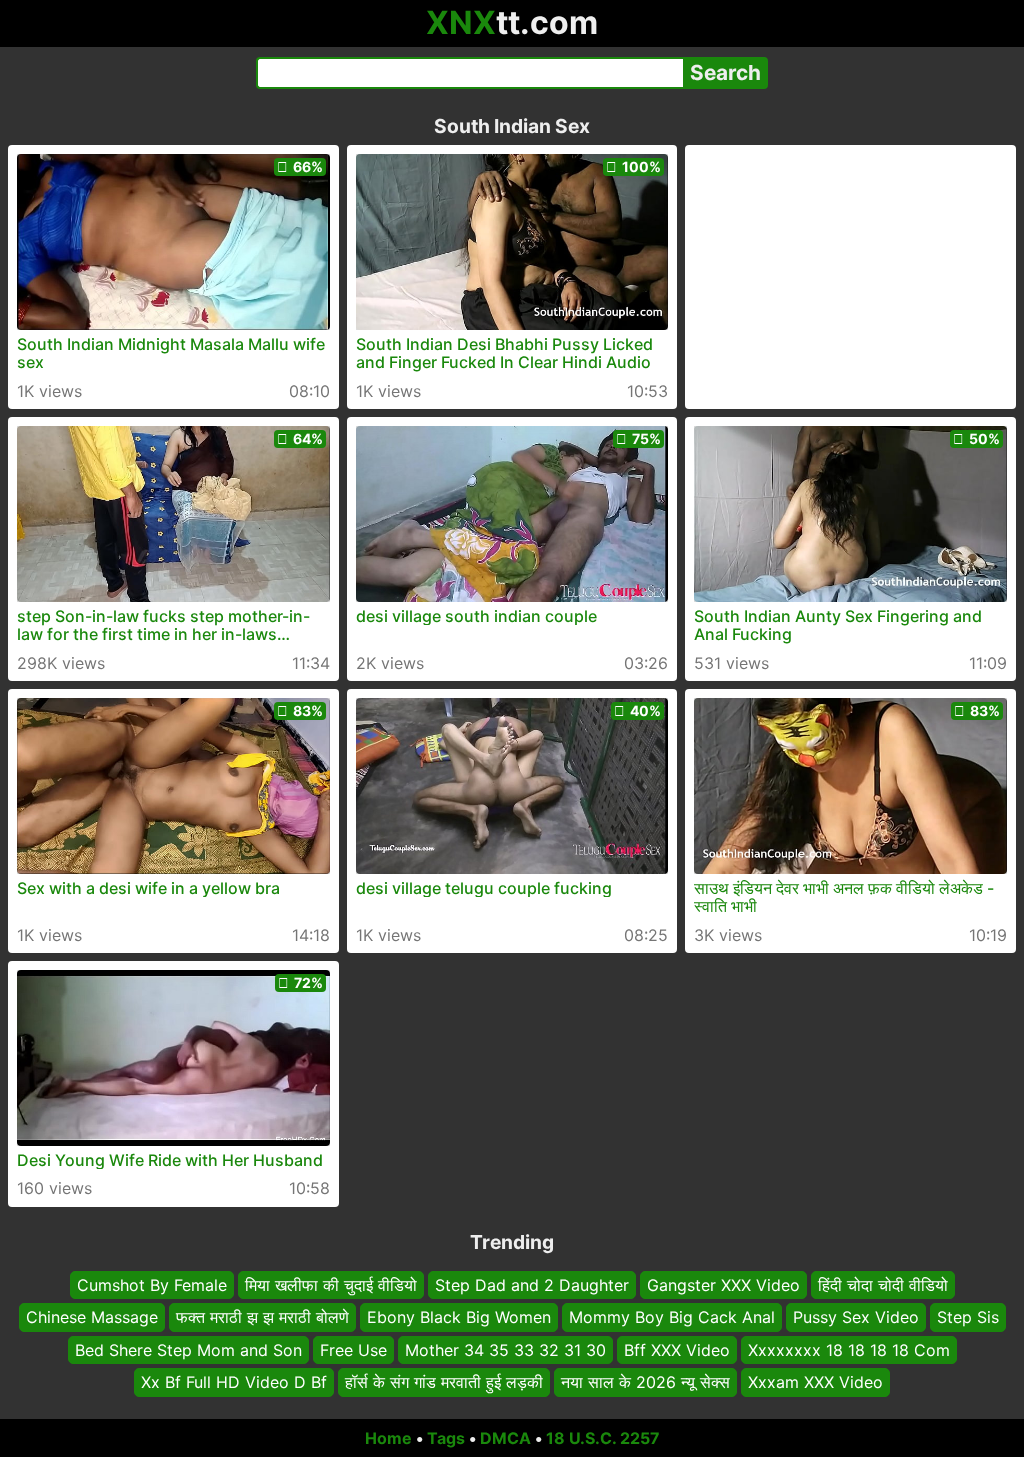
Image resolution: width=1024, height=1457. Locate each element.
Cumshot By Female (152, 1285)
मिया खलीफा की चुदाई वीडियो (331, 1285)
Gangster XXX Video (723, 1285)
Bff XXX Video (677, 1349)
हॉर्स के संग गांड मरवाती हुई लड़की (444, 1382)
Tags (446, 1438)
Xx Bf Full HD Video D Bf (234, 1382)
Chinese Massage (92, 1317)
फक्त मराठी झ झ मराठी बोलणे (262, 1317)
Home (388, 1438)
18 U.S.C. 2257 (603, 1438)
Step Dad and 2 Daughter (532, 1285)
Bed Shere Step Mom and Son (188, 1349)
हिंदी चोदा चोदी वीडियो (883, 1285)
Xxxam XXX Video (815, 1382)
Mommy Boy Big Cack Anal (672, 1317)
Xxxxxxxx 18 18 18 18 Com (849, 1349)
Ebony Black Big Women (459, 1317)
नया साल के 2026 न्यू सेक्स (645, 1382)
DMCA (505, 1438)
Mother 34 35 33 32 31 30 (505, 1349)
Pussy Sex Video (856, 1317)
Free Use (353, 1349)
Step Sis (968, 1317)
